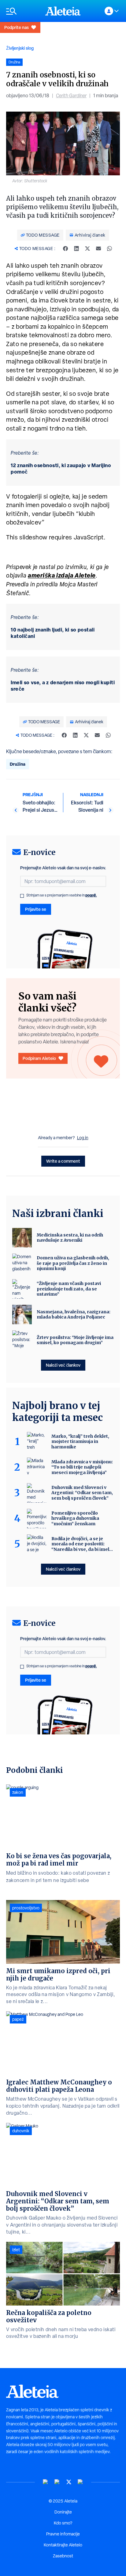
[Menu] (23, 11)
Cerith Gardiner (71, 96)
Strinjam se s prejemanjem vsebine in (62, 895)
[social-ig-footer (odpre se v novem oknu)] (80, 2482)
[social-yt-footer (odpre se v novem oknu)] (46, 2482)
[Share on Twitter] (87, 249)
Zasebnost (63, 2556)
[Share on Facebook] (65, 249)
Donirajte (63, 2512)
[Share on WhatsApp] (109, 249)
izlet (16, 2250)
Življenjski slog (20, 48)
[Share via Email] (98, 249)
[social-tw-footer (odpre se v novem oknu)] (69, 2482)
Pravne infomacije (63, 2534)
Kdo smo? (63, 2523)
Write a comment (63, 1161)
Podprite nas (17, 27)
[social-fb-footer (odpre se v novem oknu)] (57, 2482)
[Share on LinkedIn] (76, 249)
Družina (18, 764)
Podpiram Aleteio (39, 1058)
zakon (18, 1792)
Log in (83, 1138)
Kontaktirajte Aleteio (63, 2545)
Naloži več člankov (63, 1365)
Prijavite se (36, 909)
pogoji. (91, 895)
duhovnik (21, 2131)
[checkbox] (22, 896)
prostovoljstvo (26, 1908)
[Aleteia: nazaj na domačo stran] (63, 11)
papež (18, 2019)
